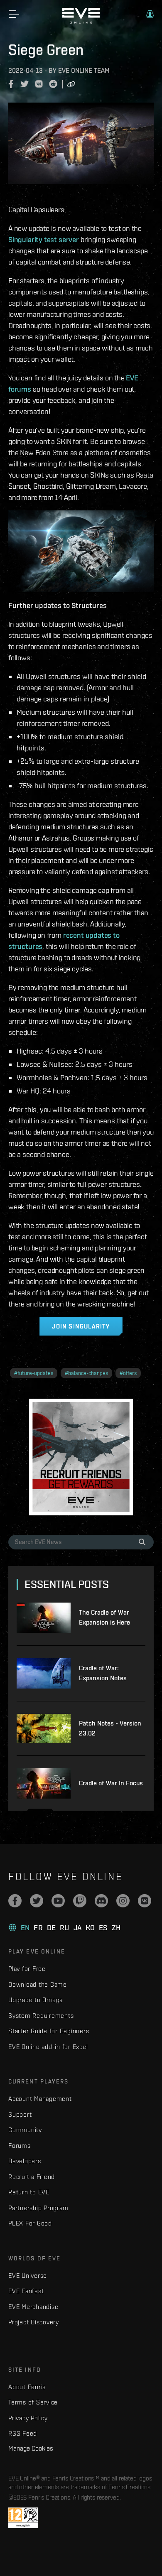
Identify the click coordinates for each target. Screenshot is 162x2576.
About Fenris (27, 2387)
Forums (20, 2146)
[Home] (81, 22)
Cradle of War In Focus (111, 1783)
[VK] (145, 1901)
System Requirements (41, 2016)
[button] (150, 14)
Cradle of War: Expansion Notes (103, 1673)
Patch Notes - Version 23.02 (110, 1728)
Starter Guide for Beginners (49, 2031)
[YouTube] (58, 1901)
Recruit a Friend (32, 2177)
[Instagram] (123, 1901)
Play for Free (27, 1969)
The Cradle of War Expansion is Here (104, 1617)
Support (20, 2114)
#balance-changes (86, 1373)
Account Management (40, 2099)
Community (25, 2130)
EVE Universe (28, 2276)
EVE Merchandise (33, 2307)
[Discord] (101, 1901)
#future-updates (34, 1373)
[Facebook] (15, 1901)
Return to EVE (29, 2192)
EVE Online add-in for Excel (48, 2047)
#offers (128, 1373)
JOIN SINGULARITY (81, 1326)
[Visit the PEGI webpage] (23, 2518)
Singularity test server (44, 239)
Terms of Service (33, 2402)
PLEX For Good (30, 2223)
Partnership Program (38, 2208)
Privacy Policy (28, 2418)
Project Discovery (34, 2322)
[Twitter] (37, 1901)
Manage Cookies (31, 2448)
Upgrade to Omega (36, 2000)
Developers (25, 2161)
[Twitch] (80, 1901)
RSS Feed (23, 2433)
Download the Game (38, 1984)
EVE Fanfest (26, 2291)
